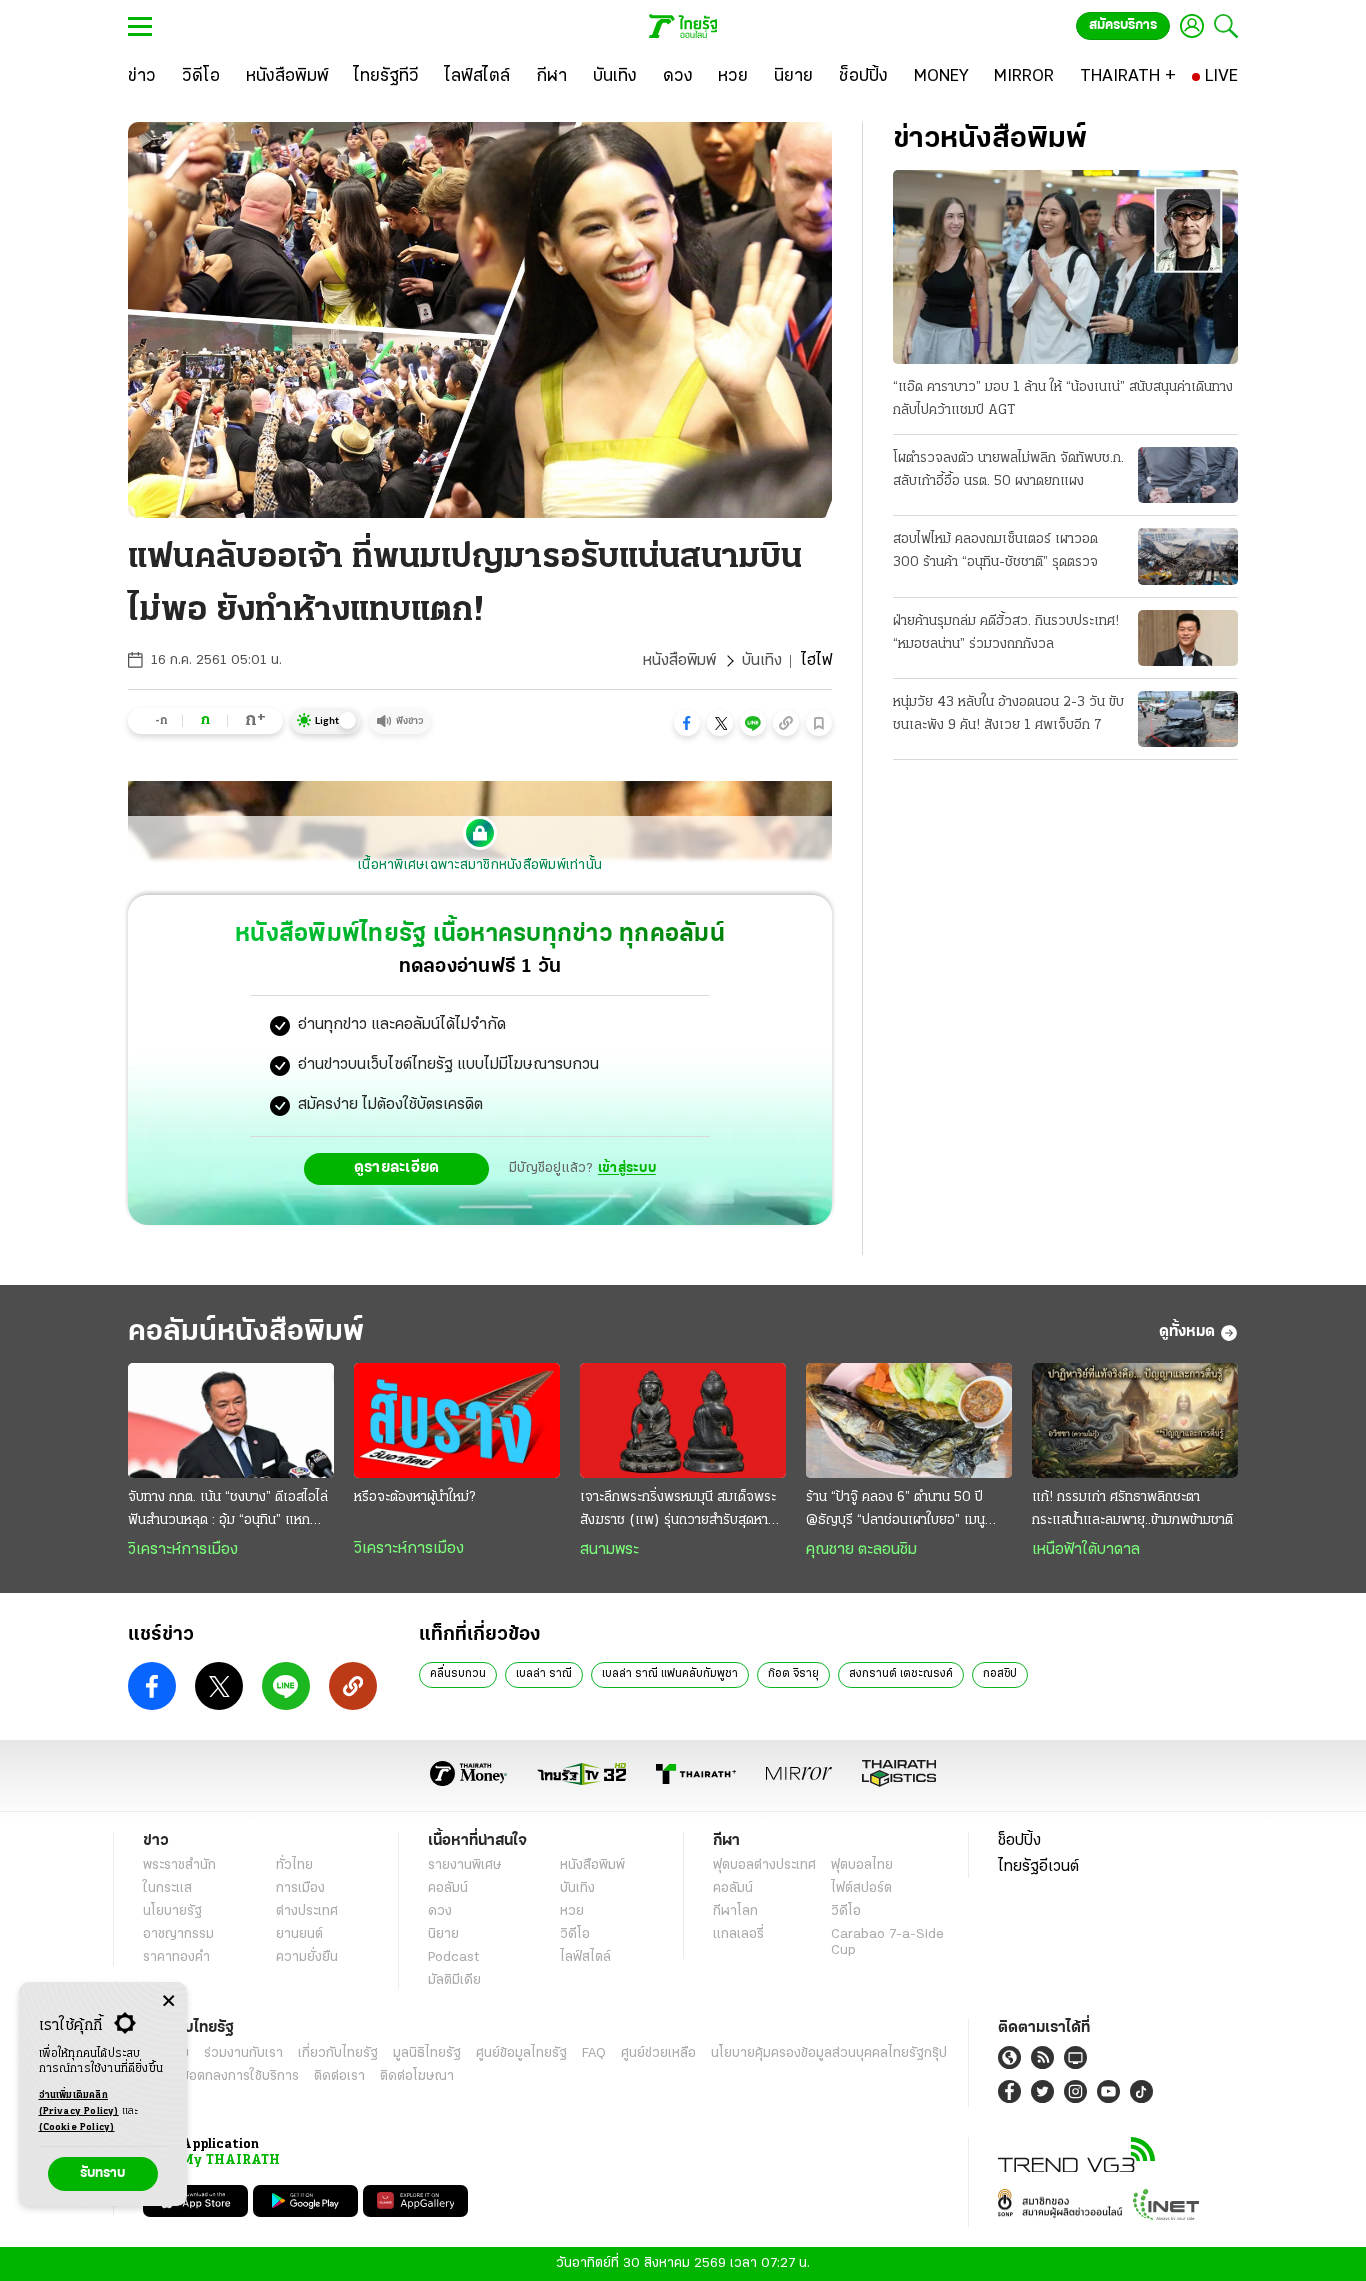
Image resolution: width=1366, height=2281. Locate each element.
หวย (572, 1911)
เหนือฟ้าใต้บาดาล (1086, 1550)
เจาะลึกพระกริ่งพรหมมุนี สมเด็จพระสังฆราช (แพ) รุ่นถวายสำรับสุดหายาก (678, 1511)
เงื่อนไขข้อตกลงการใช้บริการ (221, 2076)
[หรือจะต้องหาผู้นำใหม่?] (457, 1421)
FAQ (594, 2053)
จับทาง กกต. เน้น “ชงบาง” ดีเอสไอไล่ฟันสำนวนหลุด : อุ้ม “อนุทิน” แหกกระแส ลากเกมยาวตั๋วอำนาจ (228, 1511)
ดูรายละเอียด (397, 1168)
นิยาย (443, 1934)
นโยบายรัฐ (172, 1911)
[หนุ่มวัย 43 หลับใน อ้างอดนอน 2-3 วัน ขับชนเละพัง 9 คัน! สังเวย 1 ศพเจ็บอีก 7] (1188, 719)
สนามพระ (609, 1550)
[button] (687, 723)
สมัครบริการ (1123, 25)
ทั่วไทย (294, 1865)
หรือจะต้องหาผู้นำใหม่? (414, 1497)
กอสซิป (1000, 1674)
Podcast (453, 1957)
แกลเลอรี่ (738, 1934)
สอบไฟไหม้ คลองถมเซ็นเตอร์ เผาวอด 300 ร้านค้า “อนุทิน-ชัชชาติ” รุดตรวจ (995, 551)
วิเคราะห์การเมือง (183, 1550)
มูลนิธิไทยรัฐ (427, 2053)
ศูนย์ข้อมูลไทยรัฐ (521, 2053)
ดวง (440, 1911)
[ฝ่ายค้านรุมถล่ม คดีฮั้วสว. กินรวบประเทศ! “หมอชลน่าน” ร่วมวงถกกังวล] (1188, 638)
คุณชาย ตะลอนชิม (861, 1550)
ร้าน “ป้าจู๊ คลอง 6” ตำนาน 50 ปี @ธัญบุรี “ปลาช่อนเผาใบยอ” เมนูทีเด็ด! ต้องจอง (895, 1511)
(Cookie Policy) (77, 2127)
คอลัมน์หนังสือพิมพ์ (246, 1332)
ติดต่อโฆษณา (417, 2076)
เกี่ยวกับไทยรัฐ (338, 2053)
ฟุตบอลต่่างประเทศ (764, 1865)
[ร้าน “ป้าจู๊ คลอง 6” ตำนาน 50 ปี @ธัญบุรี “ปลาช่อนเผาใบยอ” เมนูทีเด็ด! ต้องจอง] (909, 1421)
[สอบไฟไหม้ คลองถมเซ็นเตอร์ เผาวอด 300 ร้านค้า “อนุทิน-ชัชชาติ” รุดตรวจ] (1188, 556)
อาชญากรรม (178, 1934)
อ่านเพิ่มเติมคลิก (79, 2103)
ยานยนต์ (299, 1934)
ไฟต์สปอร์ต (861, 1888)
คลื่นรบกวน (458, 1674)
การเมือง (300, 1888)
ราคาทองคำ (176, 1957)
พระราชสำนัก (179, 1865)
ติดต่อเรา (339, 2076)
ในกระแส (167, 1888)
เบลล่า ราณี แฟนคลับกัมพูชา (670, 1674)
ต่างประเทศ (307, 1911)
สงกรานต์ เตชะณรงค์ (901, 1674)
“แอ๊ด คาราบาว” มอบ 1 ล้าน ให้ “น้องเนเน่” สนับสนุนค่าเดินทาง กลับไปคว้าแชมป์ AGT (1063, 399)
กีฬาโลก (735, 1911)
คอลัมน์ (448, 1888)
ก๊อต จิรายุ (793, 1674)
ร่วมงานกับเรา (243, 2053)
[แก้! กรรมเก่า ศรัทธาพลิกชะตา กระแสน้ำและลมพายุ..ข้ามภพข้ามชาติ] (1135, 1421)
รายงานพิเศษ (465, 1865)
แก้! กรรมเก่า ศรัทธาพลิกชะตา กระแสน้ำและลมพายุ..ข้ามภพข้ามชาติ (1132, 1509)
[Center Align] (168, 2001)
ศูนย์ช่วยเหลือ (658, 2053)
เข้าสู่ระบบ (627, 1168)
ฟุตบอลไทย (862, 1865)
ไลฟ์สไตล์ (585, 1957)
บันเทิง (762, 661)
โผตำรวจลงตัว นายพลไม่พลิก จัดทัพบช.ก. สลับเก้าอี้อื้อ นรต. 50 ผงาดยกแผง (1008, 470)
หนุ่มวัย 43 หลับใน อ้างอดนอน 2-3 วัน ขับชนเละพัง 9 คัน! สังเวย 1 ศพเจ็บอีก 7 (1008, 714)
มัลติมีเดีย (454, 1980)
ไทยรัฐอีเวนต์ (1038, 1867)
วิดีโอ (575, 1934)
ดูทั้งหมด (1187, 1332)
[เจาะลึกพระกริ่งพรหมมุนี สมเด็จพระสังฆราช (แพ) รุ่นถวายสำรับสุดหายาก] (683, 1421)
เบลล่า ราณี (544, 1674)
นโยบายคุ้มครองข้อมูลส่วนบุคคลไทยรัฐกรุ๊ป (829, 2053)
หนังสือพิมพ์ (679, 661)
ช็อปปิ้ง (1019, 1841)
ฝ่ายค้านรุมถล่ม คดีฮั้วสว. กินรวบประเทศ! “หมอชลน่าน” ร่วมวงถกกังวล (1006, 633)
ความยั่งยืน (307, 1957)
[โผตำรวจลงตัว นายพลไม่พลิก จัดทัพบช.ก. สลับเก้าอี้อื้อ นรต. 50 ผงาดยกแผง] (1188, 475)
